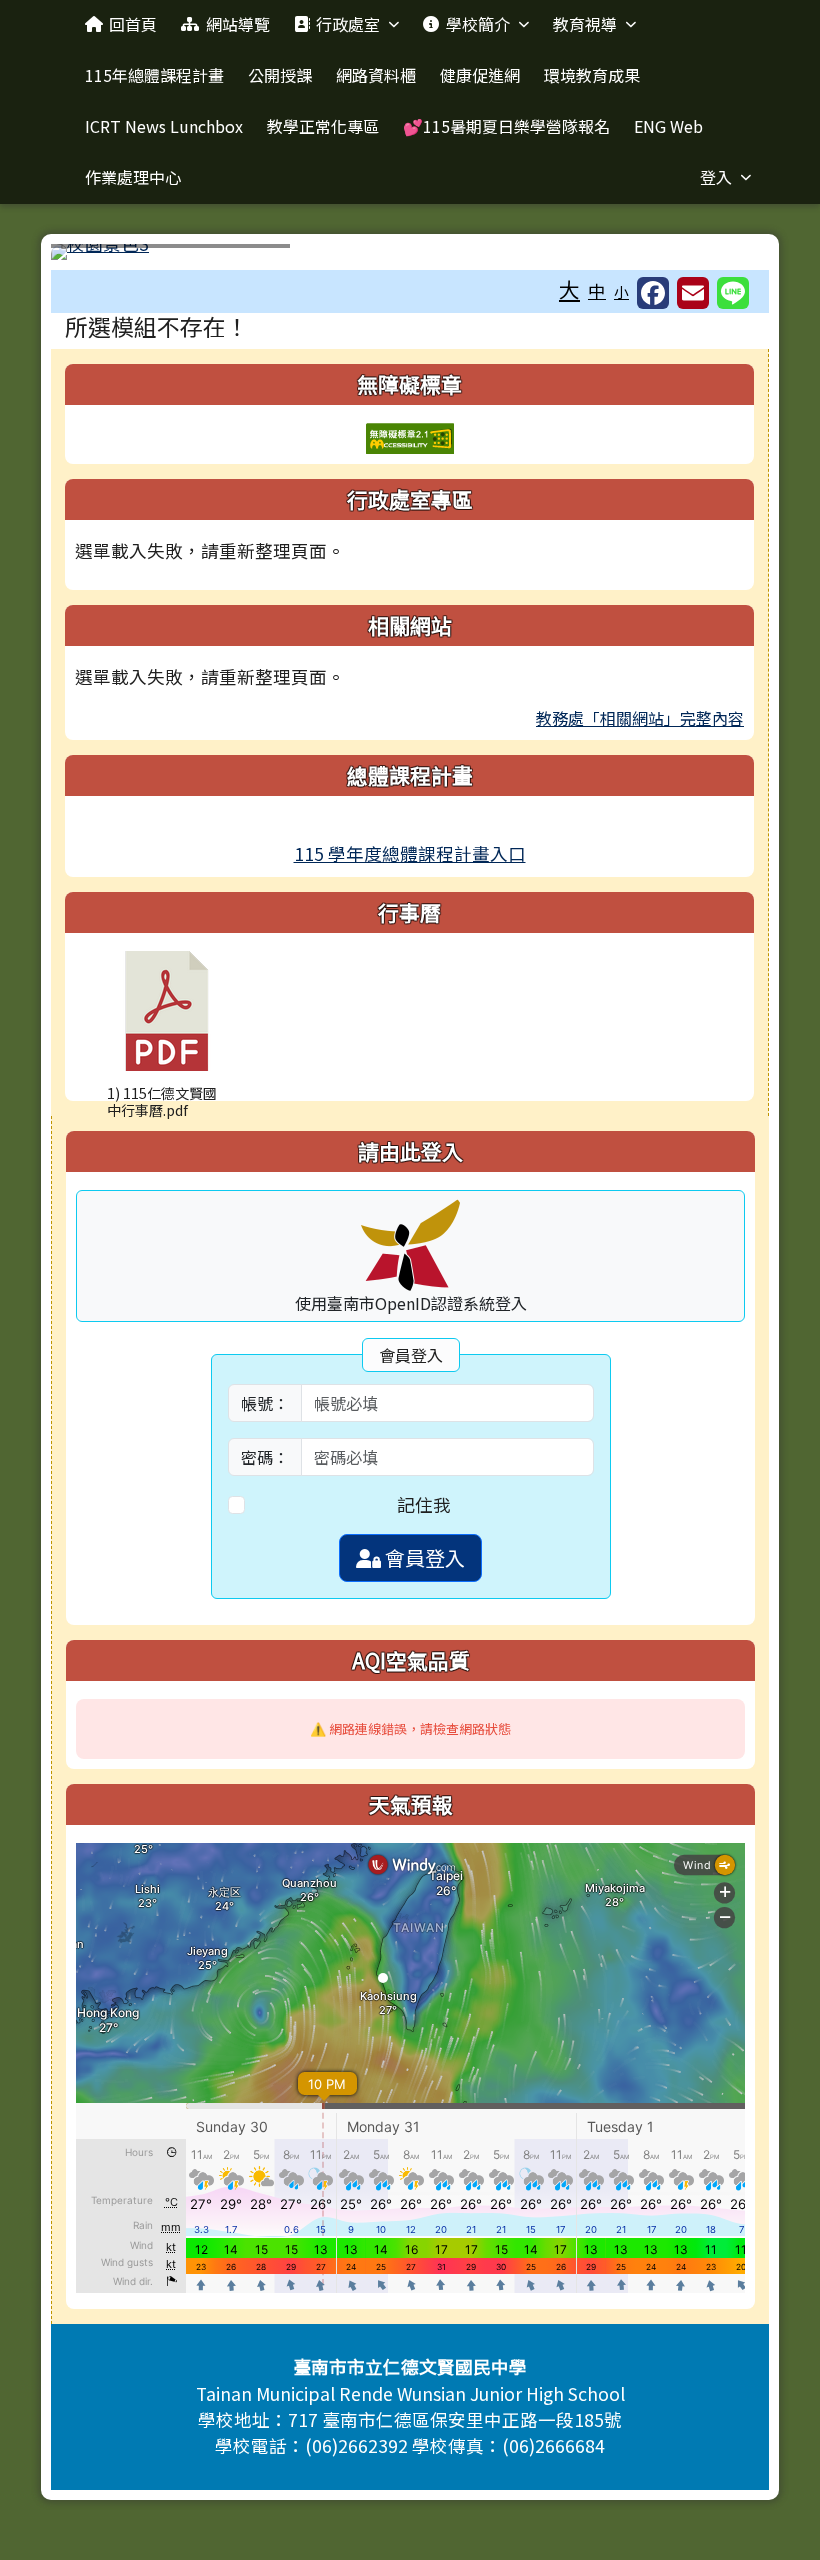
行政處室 (348, 24)
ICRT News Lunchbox (164, 126)
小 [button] (621, 291)
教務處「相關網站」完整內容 (640, 718)
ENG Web (668, 126)
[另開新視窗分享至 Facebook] (653, 293)
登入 (716, 177)
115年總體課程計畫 (154, 75)
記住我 (424, 1504)
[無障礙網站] (410, 435)
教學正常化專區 (323, 126)
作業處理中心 (133, 177)
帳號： (265, 1403)
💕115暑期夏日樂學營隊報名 (506, 126)
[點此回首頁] (410, 252)
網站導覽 (238, 24)
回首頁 (133, 24)
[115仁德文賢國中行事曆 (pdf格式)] (167, 1011)
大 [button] (569, 289)
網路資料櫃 (376, 75)
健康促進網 (480, 75)
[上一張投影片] (99, 256)
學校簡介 (478, 24)
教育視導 (585, 24)
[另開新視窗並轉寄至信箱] (693, 293)
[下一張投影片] (721, 256)
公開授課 (280, 75)
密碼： (265, 1457)
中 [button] (597, 290)
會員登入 (423, 1557)
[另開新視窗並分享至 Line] (733, 293)
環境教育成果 (592, 75)
